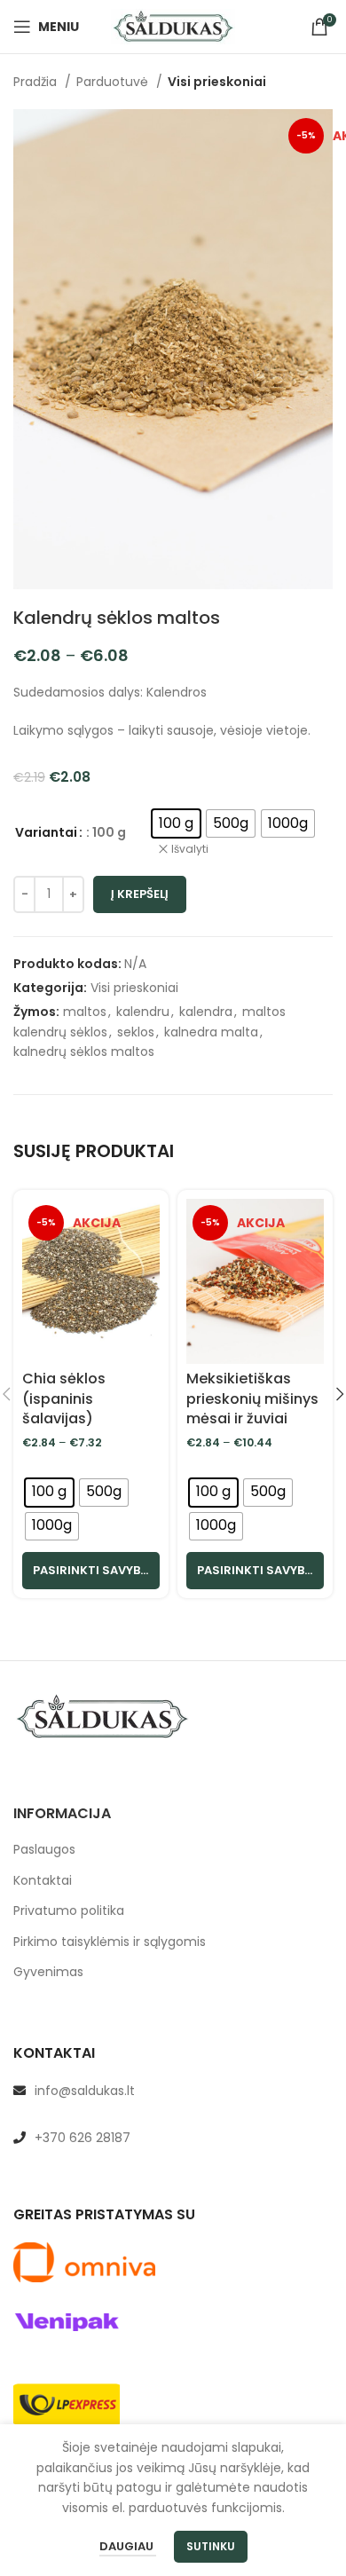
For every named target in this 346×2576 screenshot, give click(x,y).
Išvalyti (190, 849)
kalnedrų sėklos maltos (84, 1052)
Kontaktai (43, 1881)
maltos (85, 1012)
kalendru (143, 1012)
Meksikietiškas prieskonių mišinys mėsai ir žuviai (252, 1398)
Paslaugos (44, 1850)
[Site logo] (173, 26)
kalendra (206, 1012)
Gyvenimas (48, 1972)
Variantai (46, 832)
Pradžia (37, 82)
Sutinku (211, 2546)
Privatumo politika (69, 1911)
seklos (136, 1032)
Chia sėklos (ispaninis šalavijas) (64, 1398)
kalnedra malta (211, 1032)
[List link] (173, 2091)
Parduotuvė (114, 82)
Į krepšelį (140, 894)
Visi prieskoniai (217, 82)
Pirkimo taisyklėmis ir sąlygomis (110, 1942)
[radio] (176, 823)
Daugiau (128, 2546)
